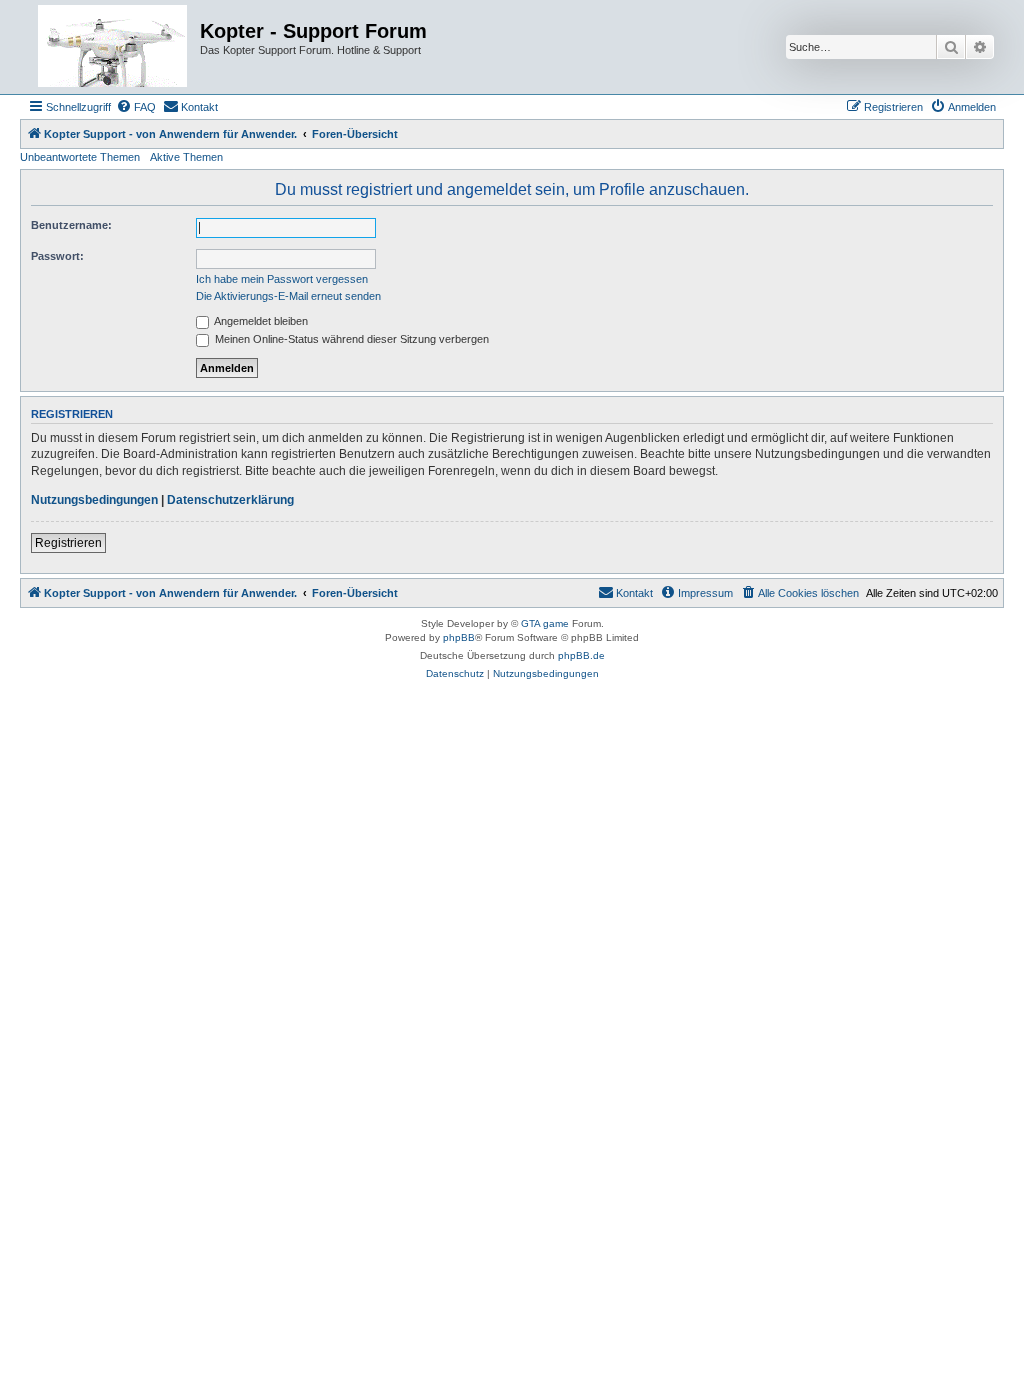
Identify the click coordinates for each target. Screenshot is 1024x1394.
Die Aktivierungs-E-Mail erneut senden (288, 296)
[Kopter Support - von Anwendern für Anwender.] (112, 47)
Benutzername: (71, 225)
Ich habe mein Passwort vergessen (282, 279)
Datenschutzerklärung (230, 500)
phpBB (459, 637)
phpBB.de (581, 655)
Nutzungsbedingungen (94, 500)
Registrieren (68, 543)
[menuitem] (136, 107)
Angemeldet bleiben (260, 321)
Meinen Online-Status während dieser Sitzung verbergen (350, 339)
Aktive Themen (186, 157)
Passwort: (57, 256)
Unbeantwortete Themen (80, 157)
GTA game (545, 623)
